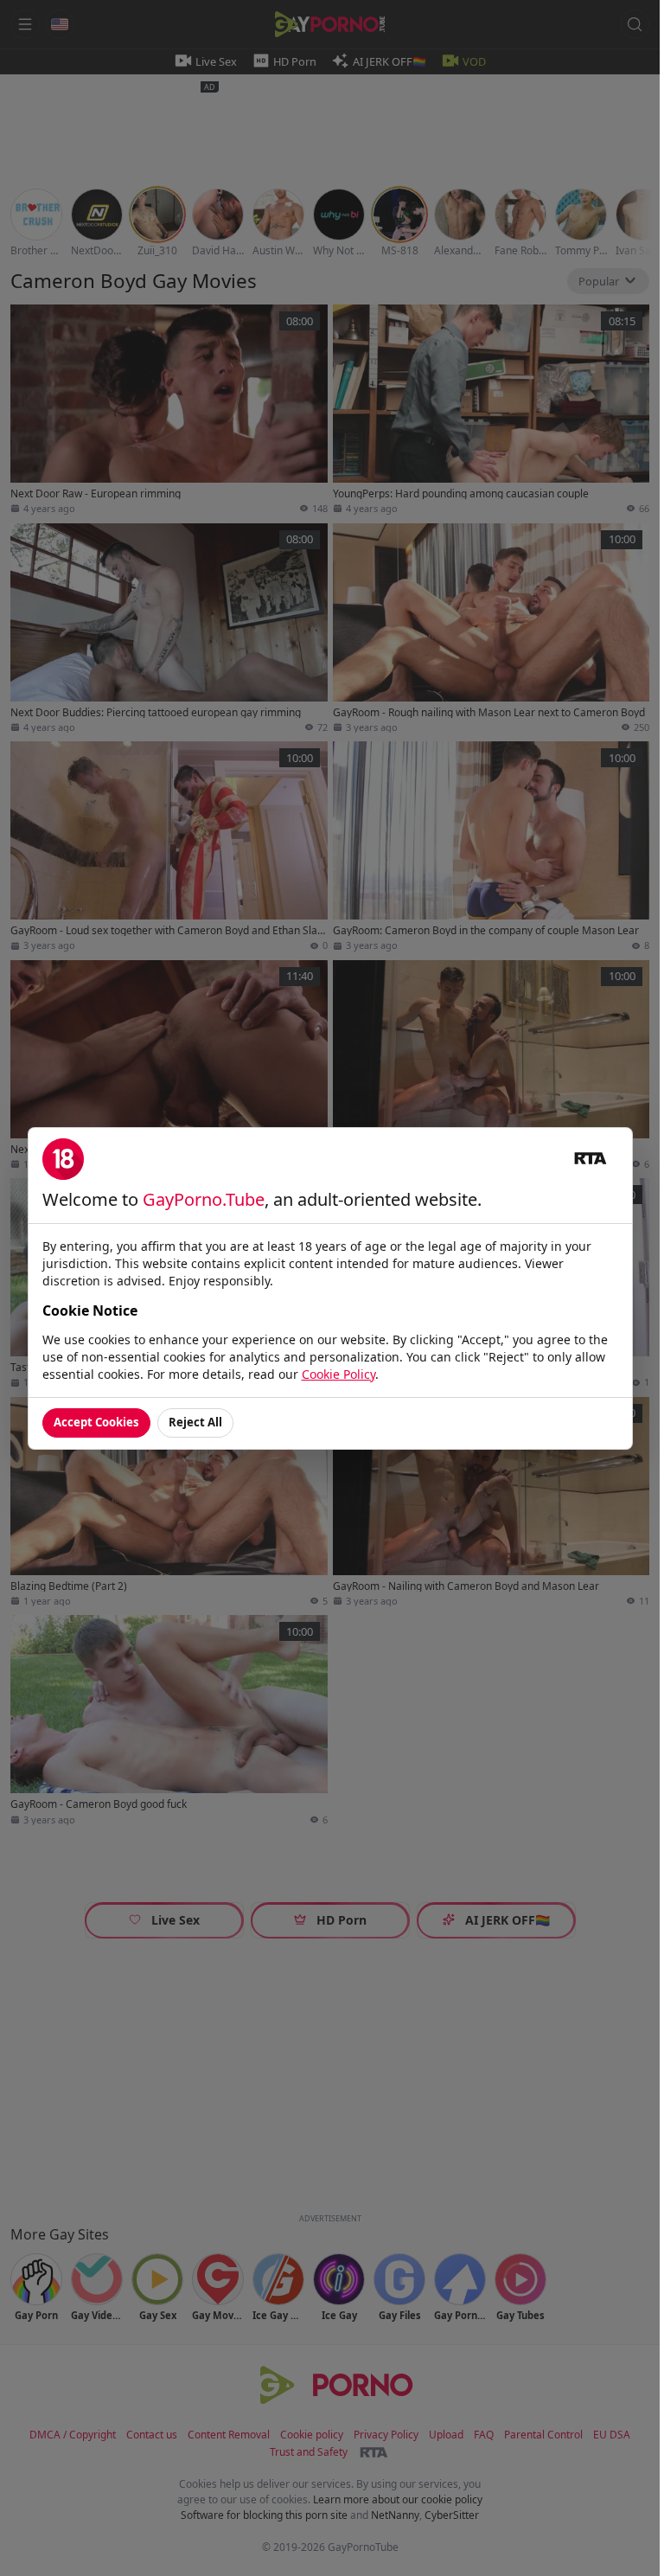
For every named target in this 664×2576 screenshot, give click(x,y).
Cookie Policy (338, 1374)
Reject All (195, 1422)
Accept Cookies (96, 1422)
